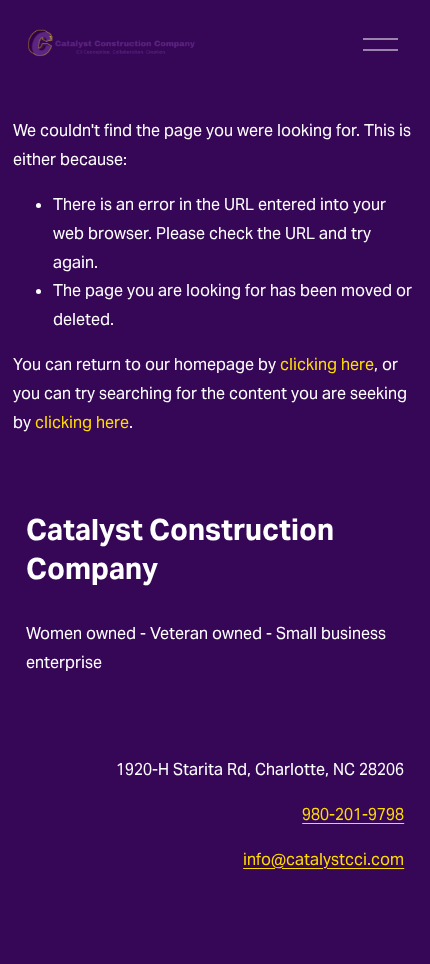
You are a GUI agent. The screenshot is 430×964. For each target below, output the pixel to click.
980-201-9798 (353, 814)
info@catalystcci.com (323, 859)
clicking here (327, 364)
